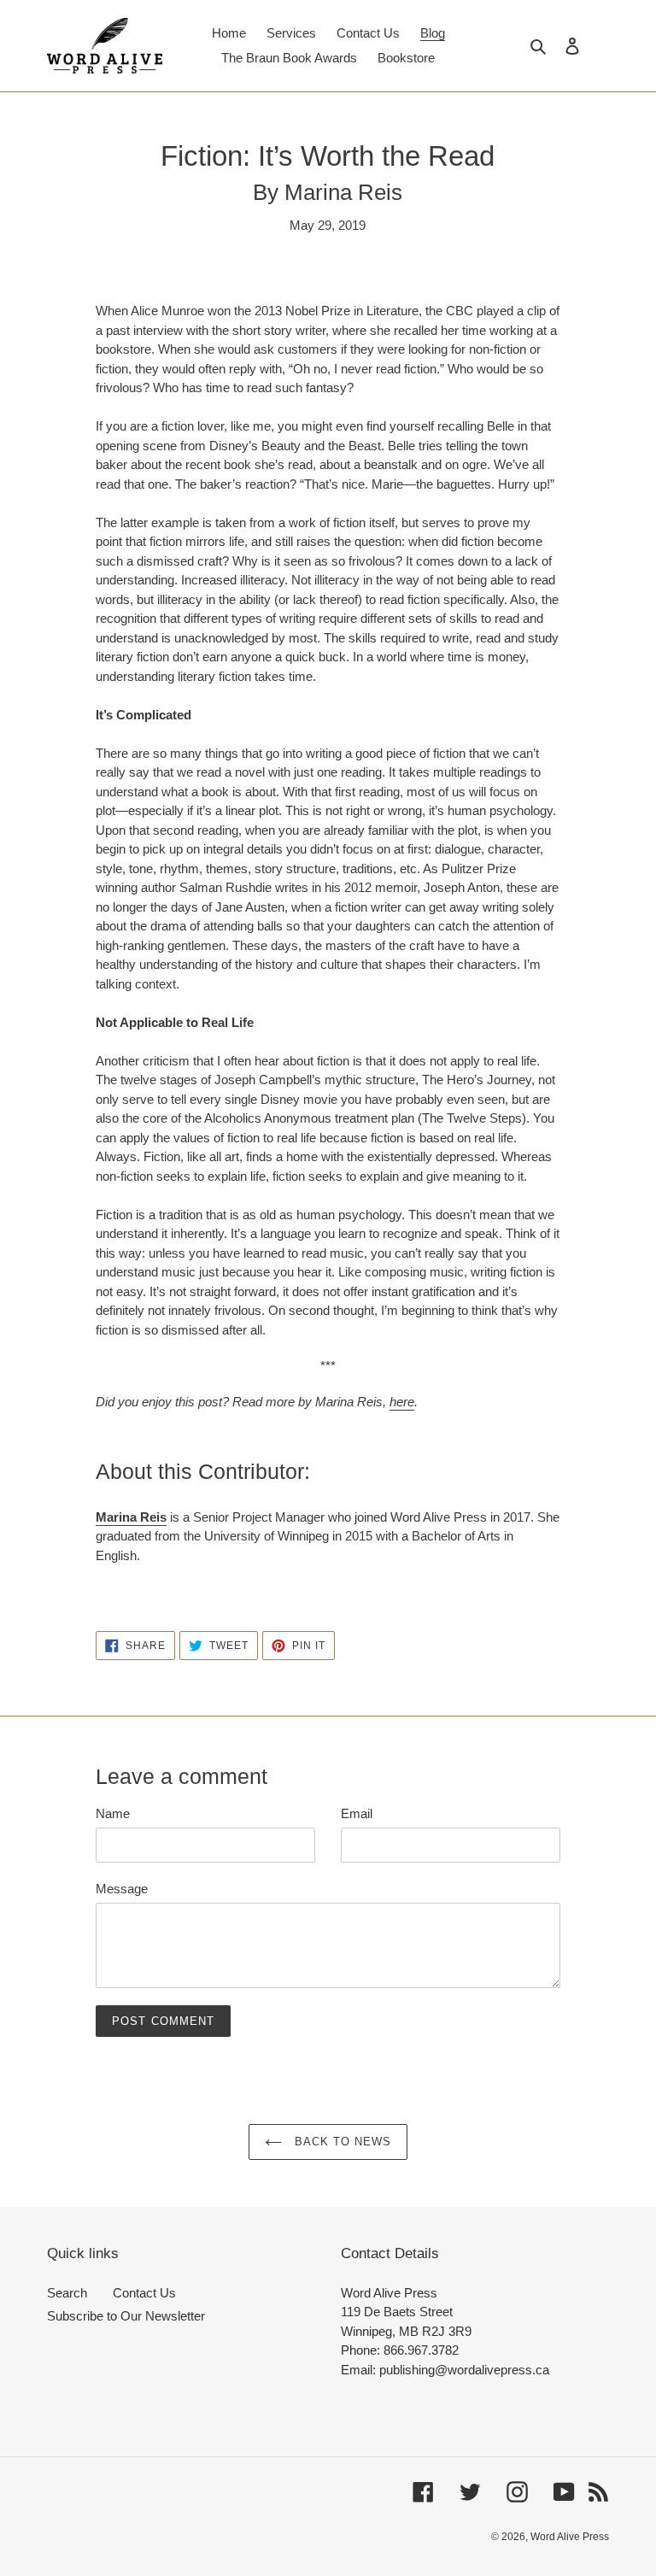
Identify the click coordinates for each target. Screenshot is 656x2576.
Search (67, 2293)
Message (122, 1889)
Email (357, 1813)
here (402, 1402)
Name (113, 1813)
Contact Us (144, 2293)
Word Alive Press (570, 2537)
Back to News (341, 2142)
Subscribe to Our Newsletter (126, 2316)
